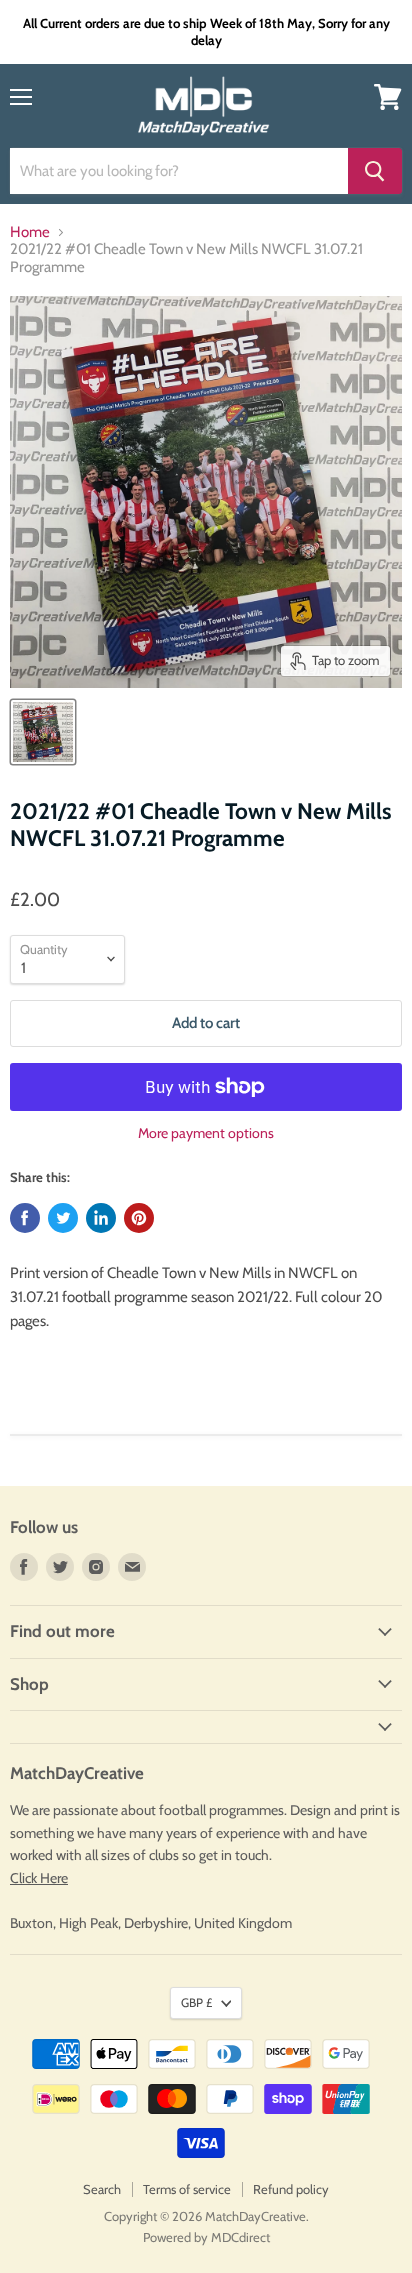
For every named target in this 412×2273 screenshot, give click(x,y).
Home (30, 232)
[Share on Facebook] (25, 1218)
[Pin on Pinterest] (139, 1218)
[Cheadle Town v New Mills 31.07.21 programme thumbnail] (43, 732)
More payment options (206, 1133)
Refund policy (291, 2189)
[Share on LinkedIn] (101, 1218)
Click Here (39, 1878)
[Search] (375, 171)
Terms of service (187, 2189)
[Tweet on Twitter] (63, 1218)
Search (102, 2189)
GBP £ (196, 2002)
